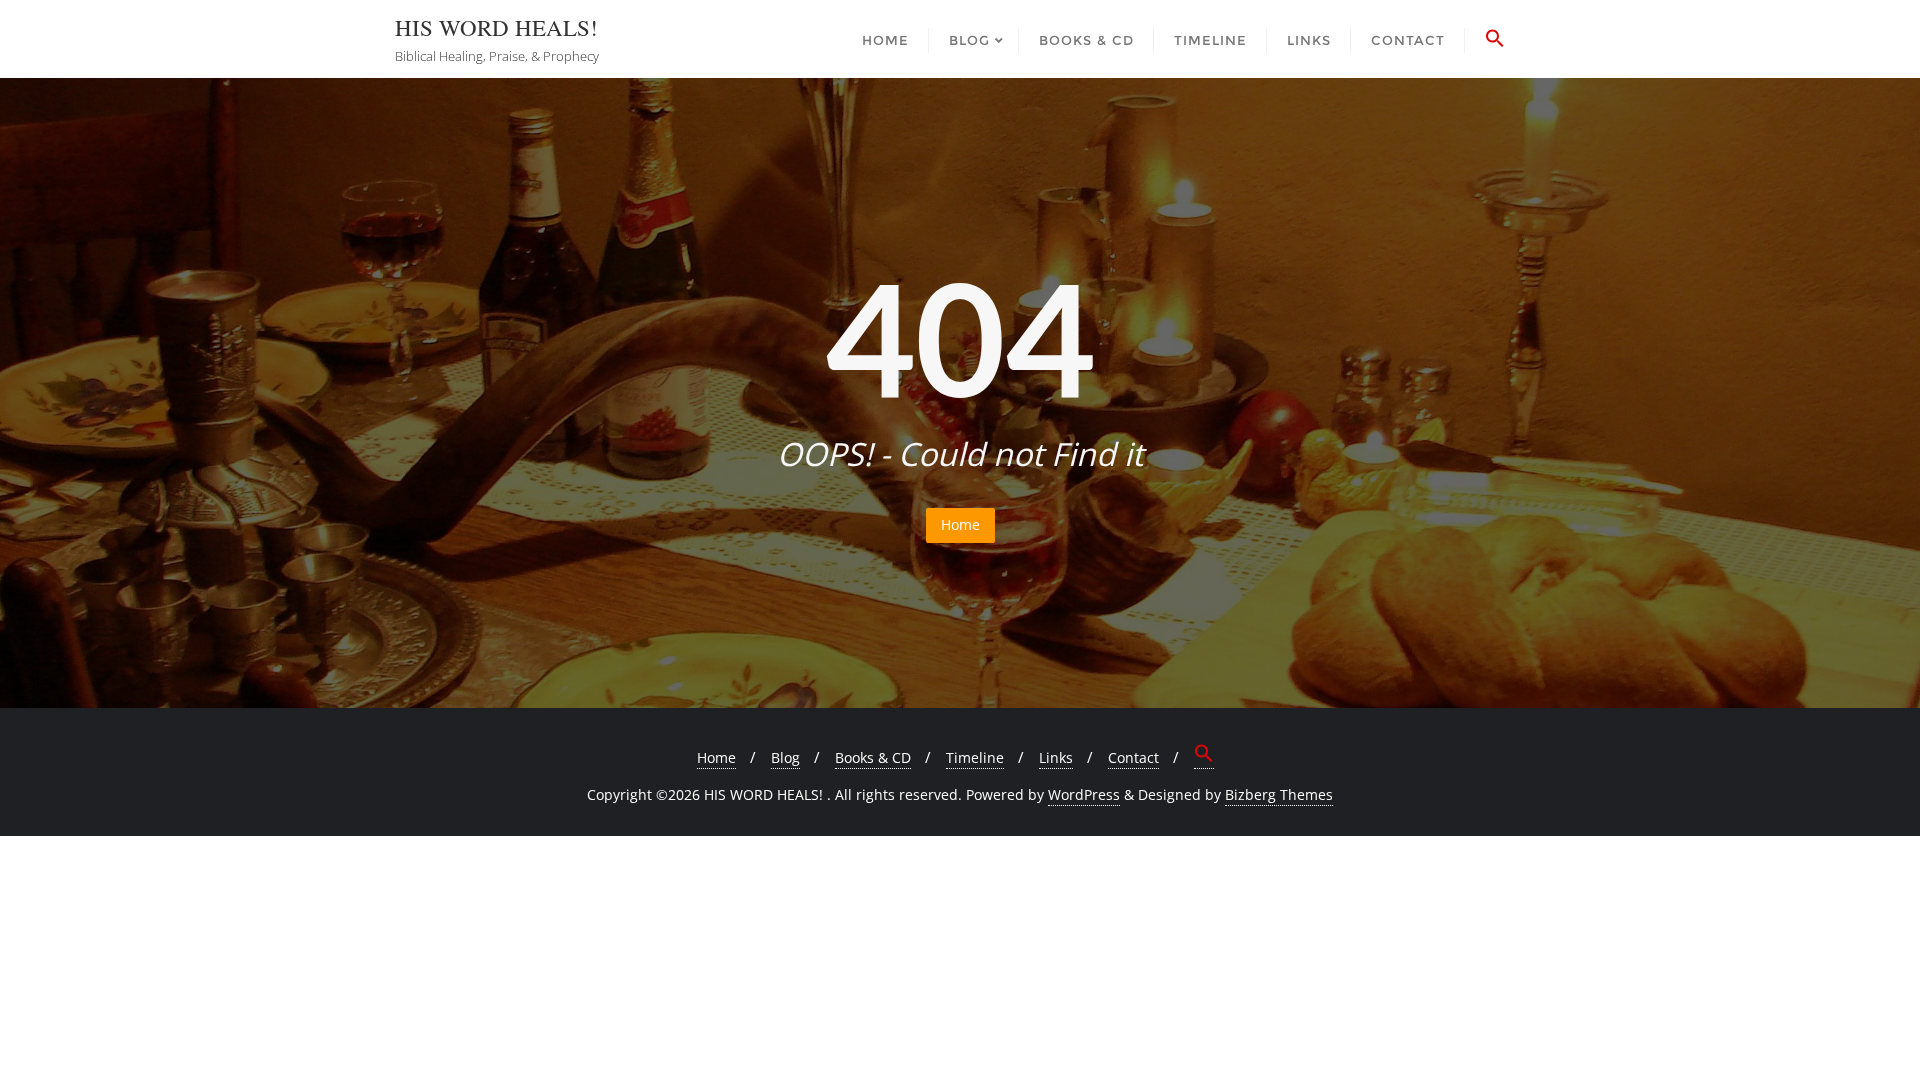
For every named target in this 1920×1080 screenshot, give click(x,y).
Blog (785, 757)
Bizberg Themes (1279, 794)
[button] (1495, 39)
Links (1056, 757)
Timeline (975, 757)
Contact (1133, 757)
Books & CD (873, 757)
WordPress (1084, 794)
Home (960, 524)
